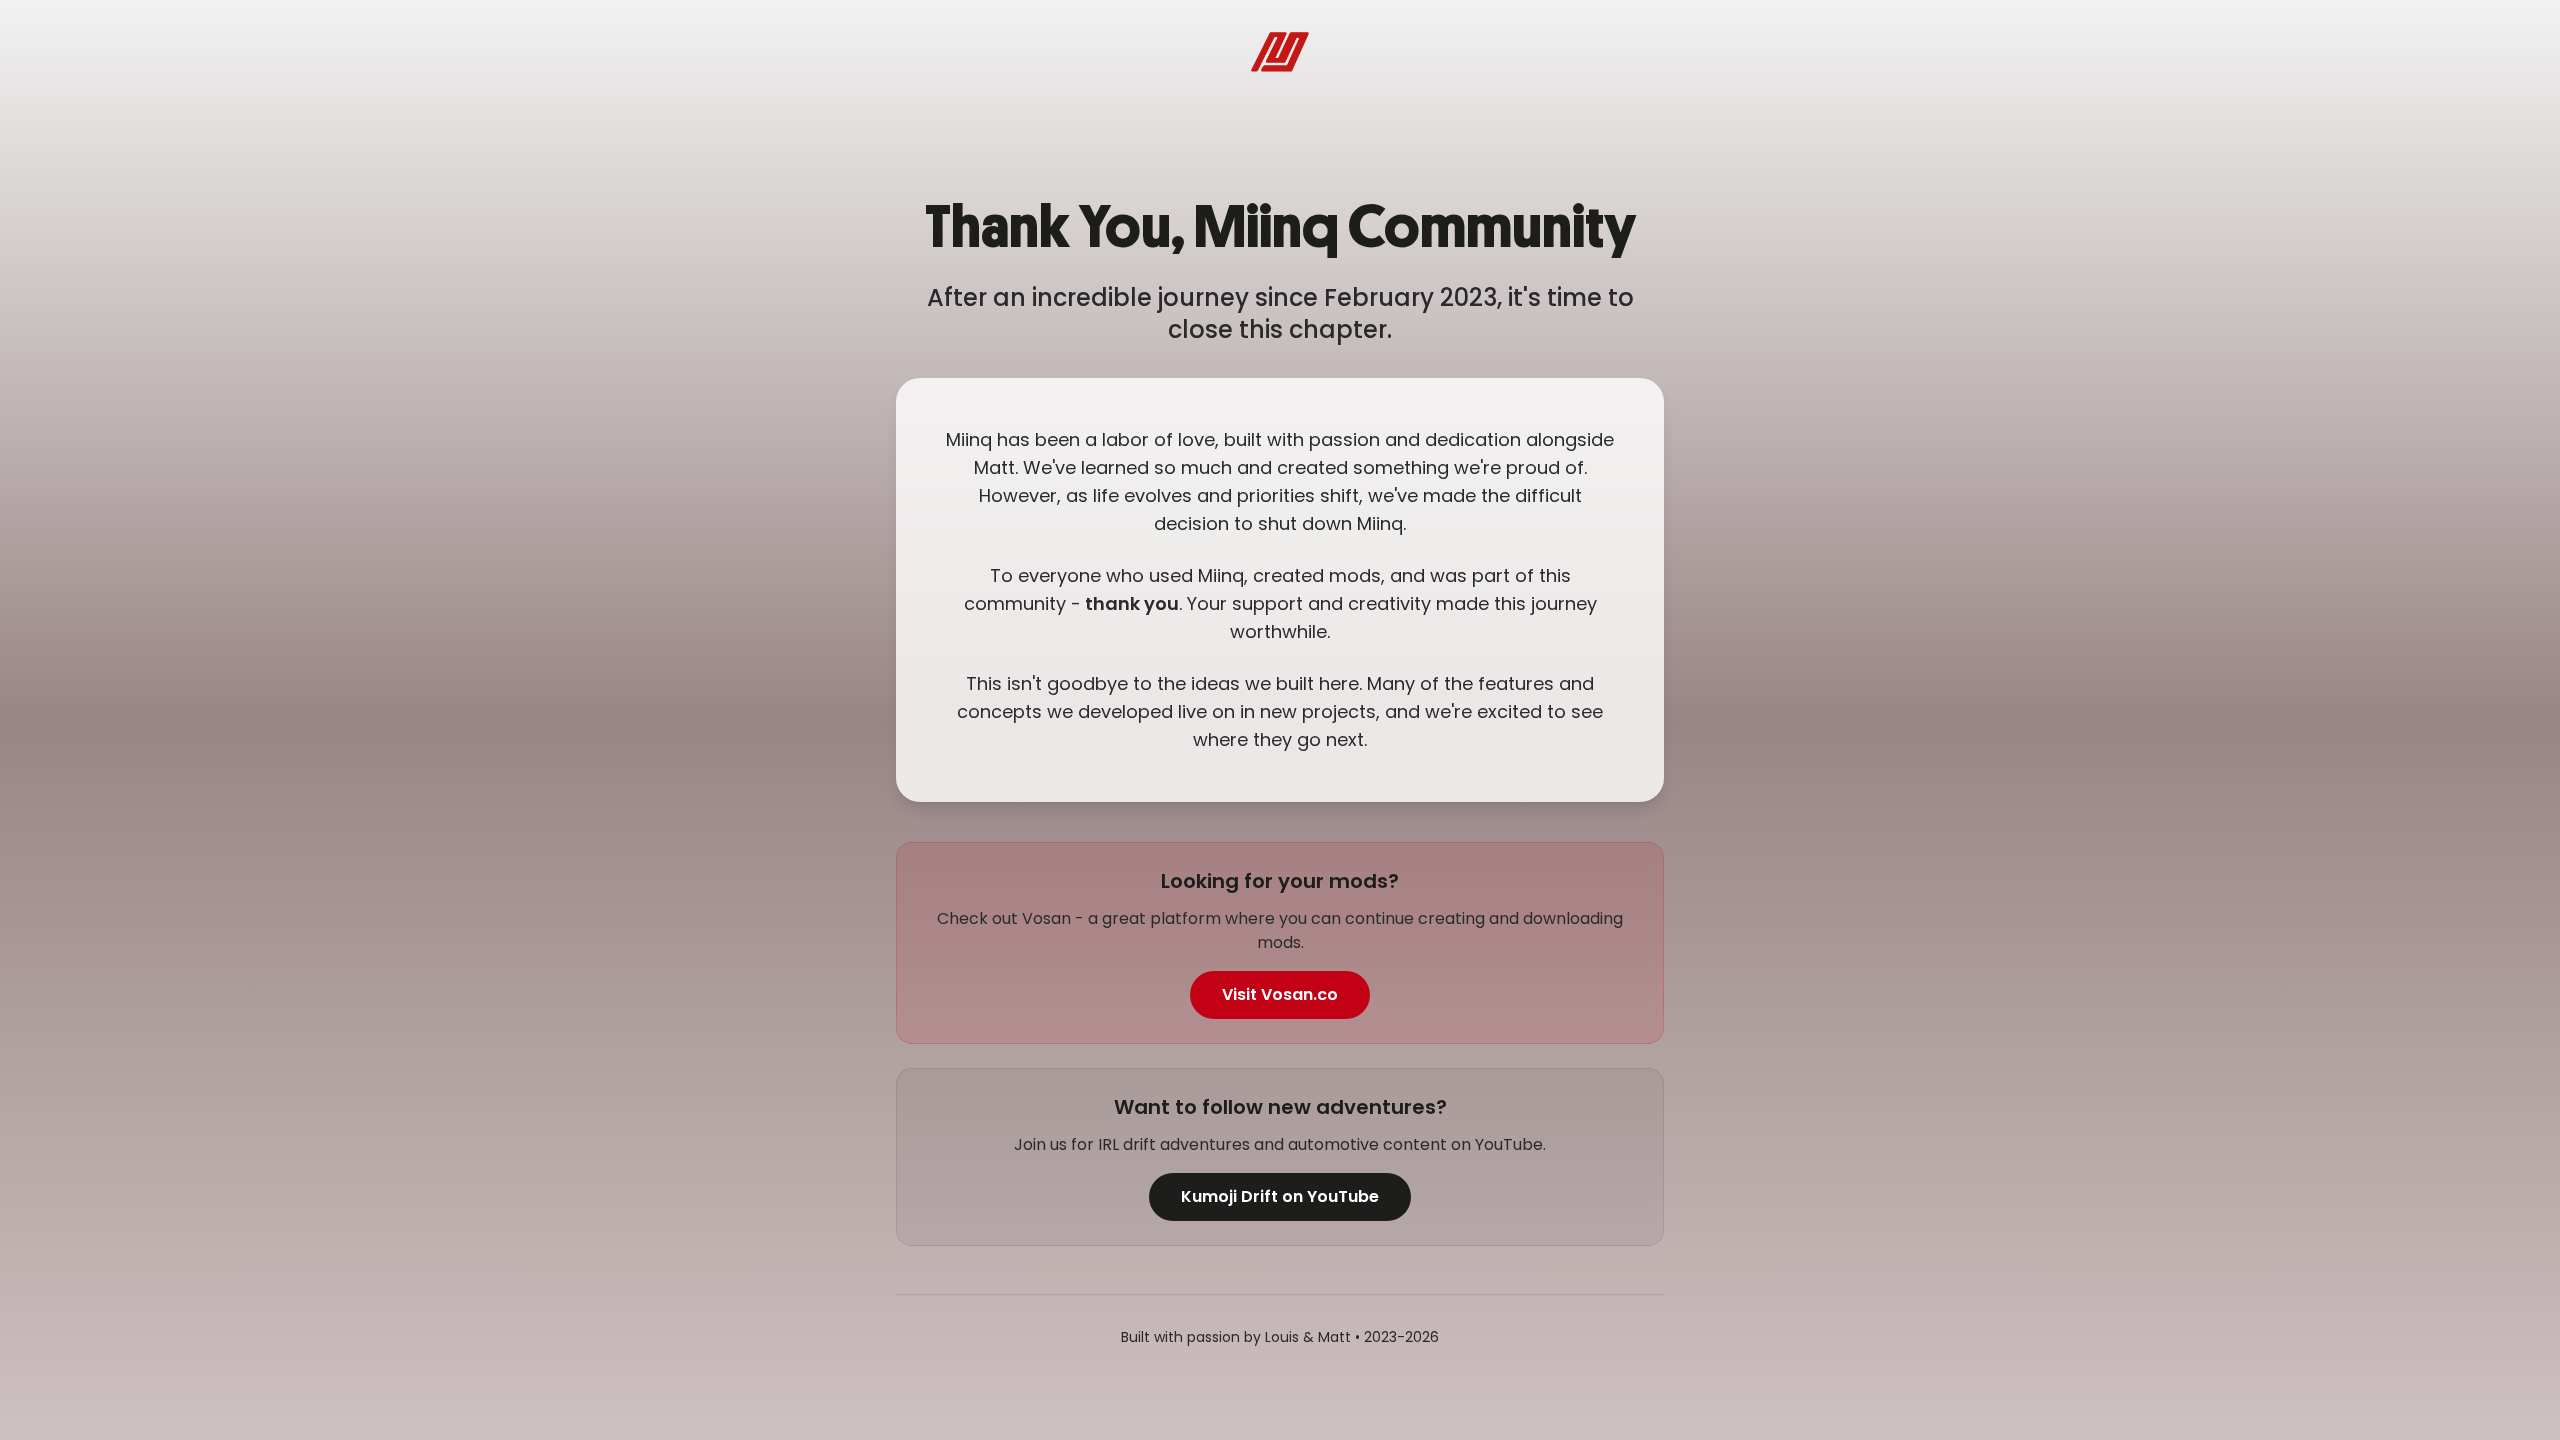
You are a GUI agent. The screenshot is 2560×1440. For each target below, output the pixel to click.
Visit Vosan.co (1280, 994)
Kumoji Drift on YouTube (1280, 1196)
